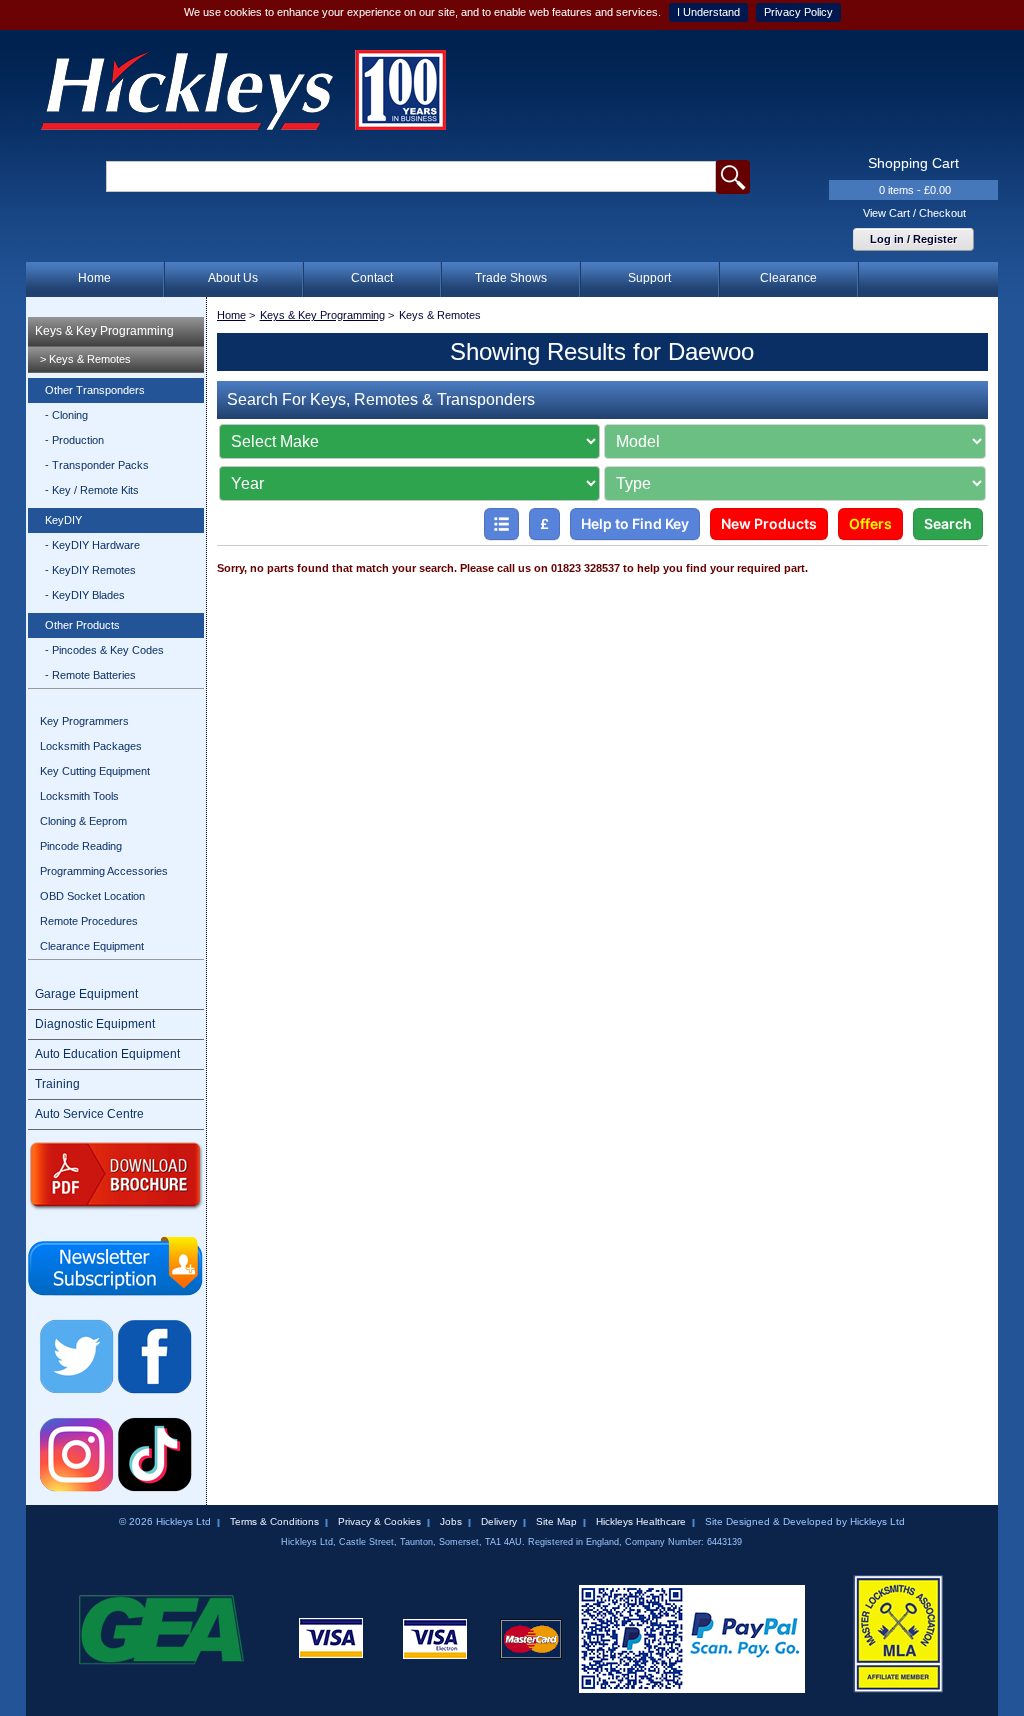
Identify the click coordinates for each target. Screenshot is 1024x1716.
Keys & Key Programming (104, 331)
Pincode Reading (81, 846)
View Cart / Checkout (914, 213)
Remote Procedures (89, 921)
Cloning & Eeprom (83, 821)
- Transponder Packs (97, 465)
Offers (870, 523)
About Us (233, 278)
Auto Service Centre (89, 1114)
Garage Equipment (86, 994)
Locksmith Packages (91, 746)
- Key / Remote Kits (92, 490)
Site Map (556, 1521)
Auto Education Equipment (107, 1054)
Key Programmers (84, 721)
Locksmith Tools (79, 796)
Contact (372, 278)
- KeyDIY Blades (85, 595)
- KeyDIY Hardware (92, 545)
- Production (74, 440)
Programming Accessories (104, 871)
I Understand (708, 12)
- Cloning (66, 415)
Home (94, 278)
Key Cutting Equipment (95, 771)
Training (57, 1084)
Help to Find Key (635, 523)
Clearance (788, 278)
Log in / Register (913, 239)
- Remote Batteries (90, 675)
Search (948, 523)
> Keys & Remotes (85, 359)
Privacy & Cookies (379, 1521)
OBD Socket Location (92, 896)
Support (649, 278)
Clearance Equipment (92, 946)
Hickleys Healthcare (641, 1521)
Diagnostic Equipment (95, 1024)
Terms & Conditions (274, 1521)
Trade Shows (511, 278)
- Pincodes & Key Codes (104, 650)
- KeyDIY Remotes (90, 570)
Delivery (499, 1521)
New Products (769, 523)
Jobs (451, 1521)
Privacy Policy (798, 12)
